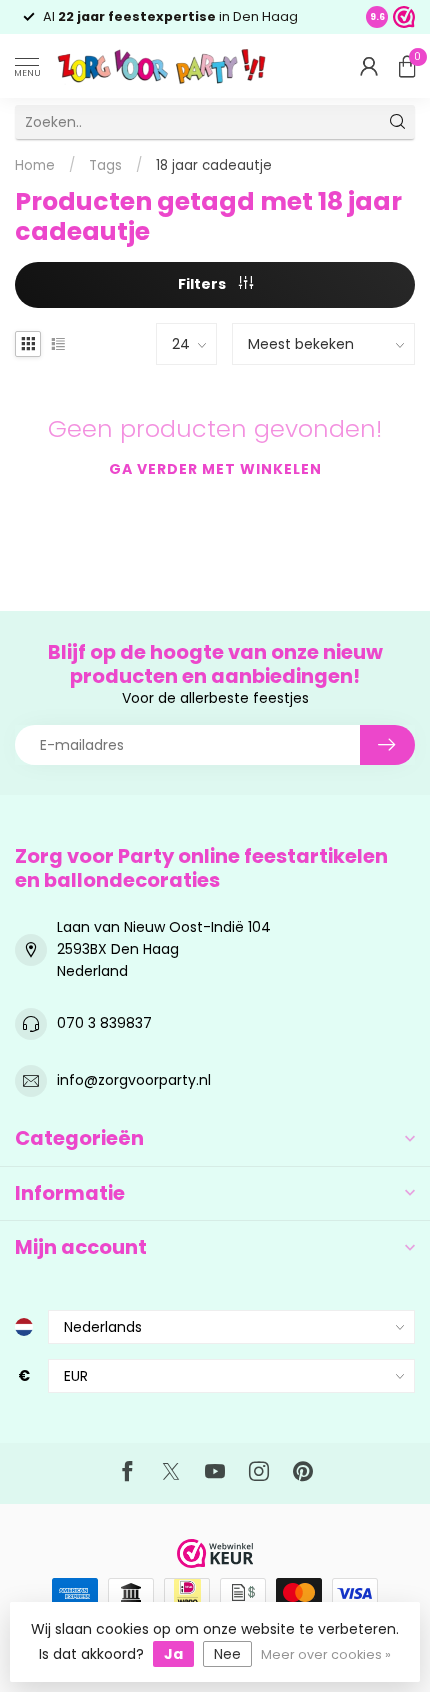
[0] (407, 66)
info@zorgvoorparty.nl (134, 1080)
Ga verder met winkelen (215, 469)
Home (35, 165)
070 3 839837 (104, 1023)
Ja (173, 1654)
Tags (105, 165)
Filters (203, 284)
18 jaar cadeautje (214, 165)
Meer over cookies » (326, 1654)
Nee (227, 1654)
